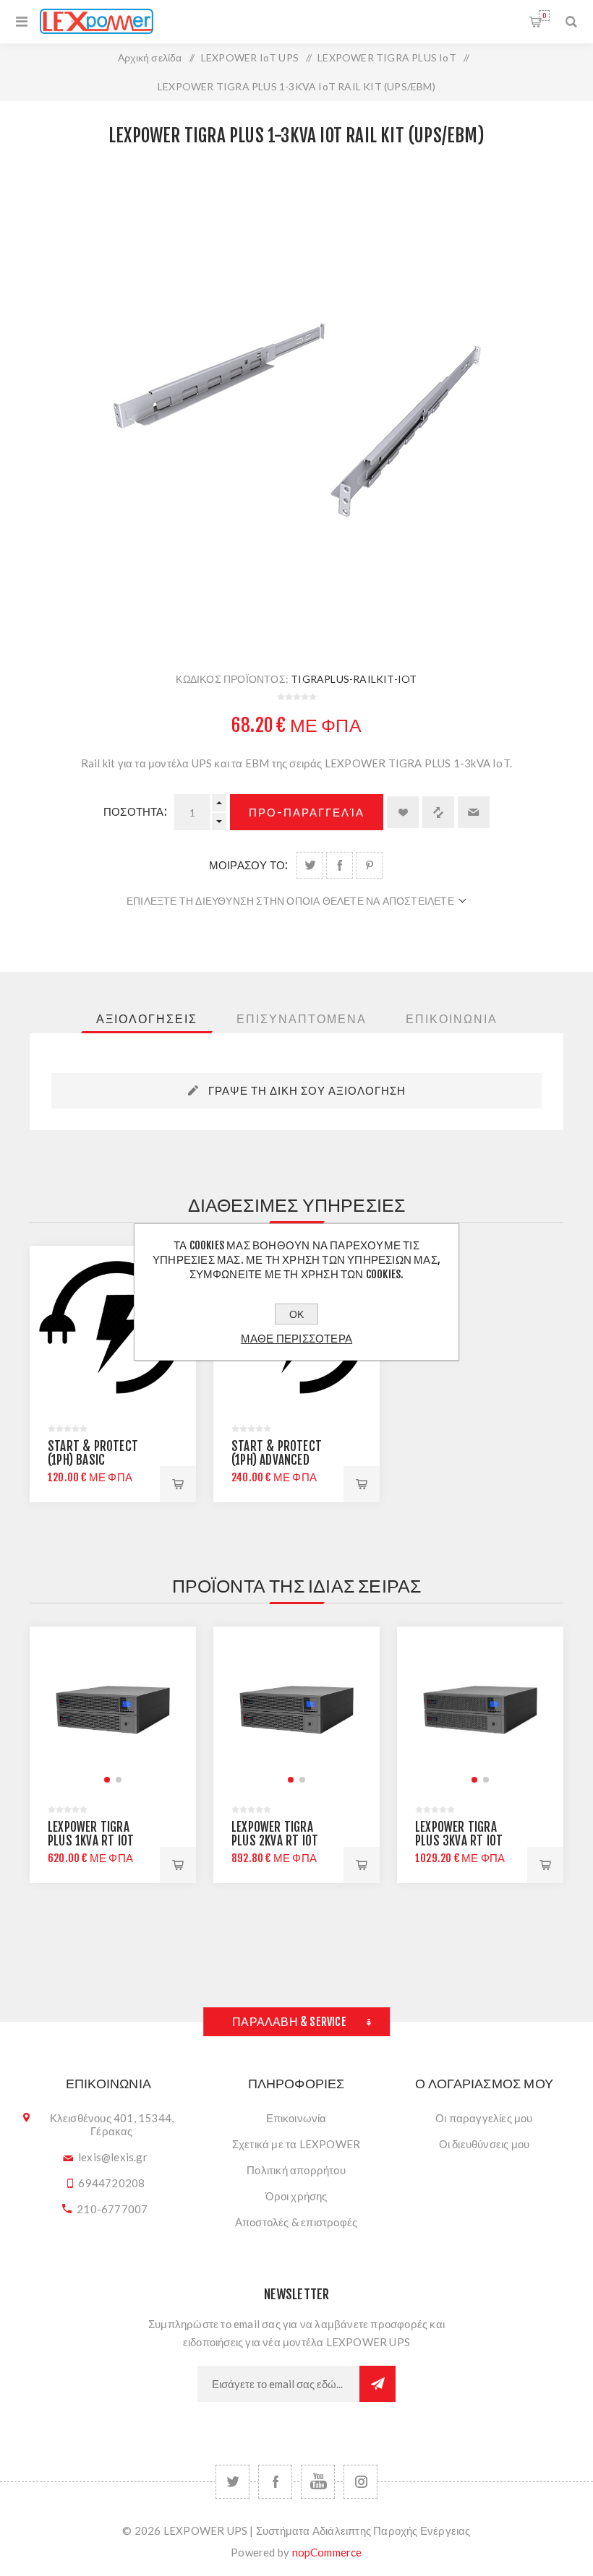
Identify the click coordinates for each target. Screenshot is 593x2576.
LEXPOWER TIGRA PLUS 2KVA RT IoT (275, 1834)
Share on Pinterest (369, 865)
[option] (113, 1374)
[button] (107, 1780)
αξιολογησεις (147, 1019)
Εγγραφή (377, 2384)
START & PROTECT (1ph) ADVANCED (277, 1453)
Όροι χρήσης (296, 2196)
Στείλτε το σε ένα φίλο (474, 812)
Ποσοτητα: (135, 812)
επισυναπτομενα (302, 1019)
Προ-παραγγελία (307, 813)
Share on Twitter (310, 865)
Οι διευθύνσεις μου (485, 2144)
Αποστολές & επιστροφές (296, 2222)
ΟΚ (296, 1314)
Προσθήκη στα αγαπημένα (403, 812)
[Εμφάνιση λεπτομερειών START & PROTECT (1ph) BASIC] (113, 1329)
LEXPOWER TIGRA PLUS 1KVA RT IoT (91, 1834)
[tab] (147, 1019)
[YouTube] (318, 2482)
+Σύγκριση (438, 812)
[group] (113, 1710)
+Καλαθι (178, 1484)
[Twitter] (232, 2482)
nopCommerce (327, 2552)
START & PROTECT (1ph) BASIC (93, 1453)
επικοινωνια (452, 1019)
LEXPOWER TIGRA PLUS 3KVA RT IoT (459, 1834)
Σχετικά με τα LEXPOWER (296, 2144)
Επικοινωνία (296, 2118)
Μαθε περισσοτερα (296, 1339)
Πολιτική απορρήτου (296, 2170)
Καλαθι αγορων (544, 16)
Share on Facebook (340, 865)
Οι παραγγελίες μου (484, 2118)
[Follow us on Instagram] (361, 2482)
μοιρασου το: (248, 865)
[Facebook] (275, 2482)
